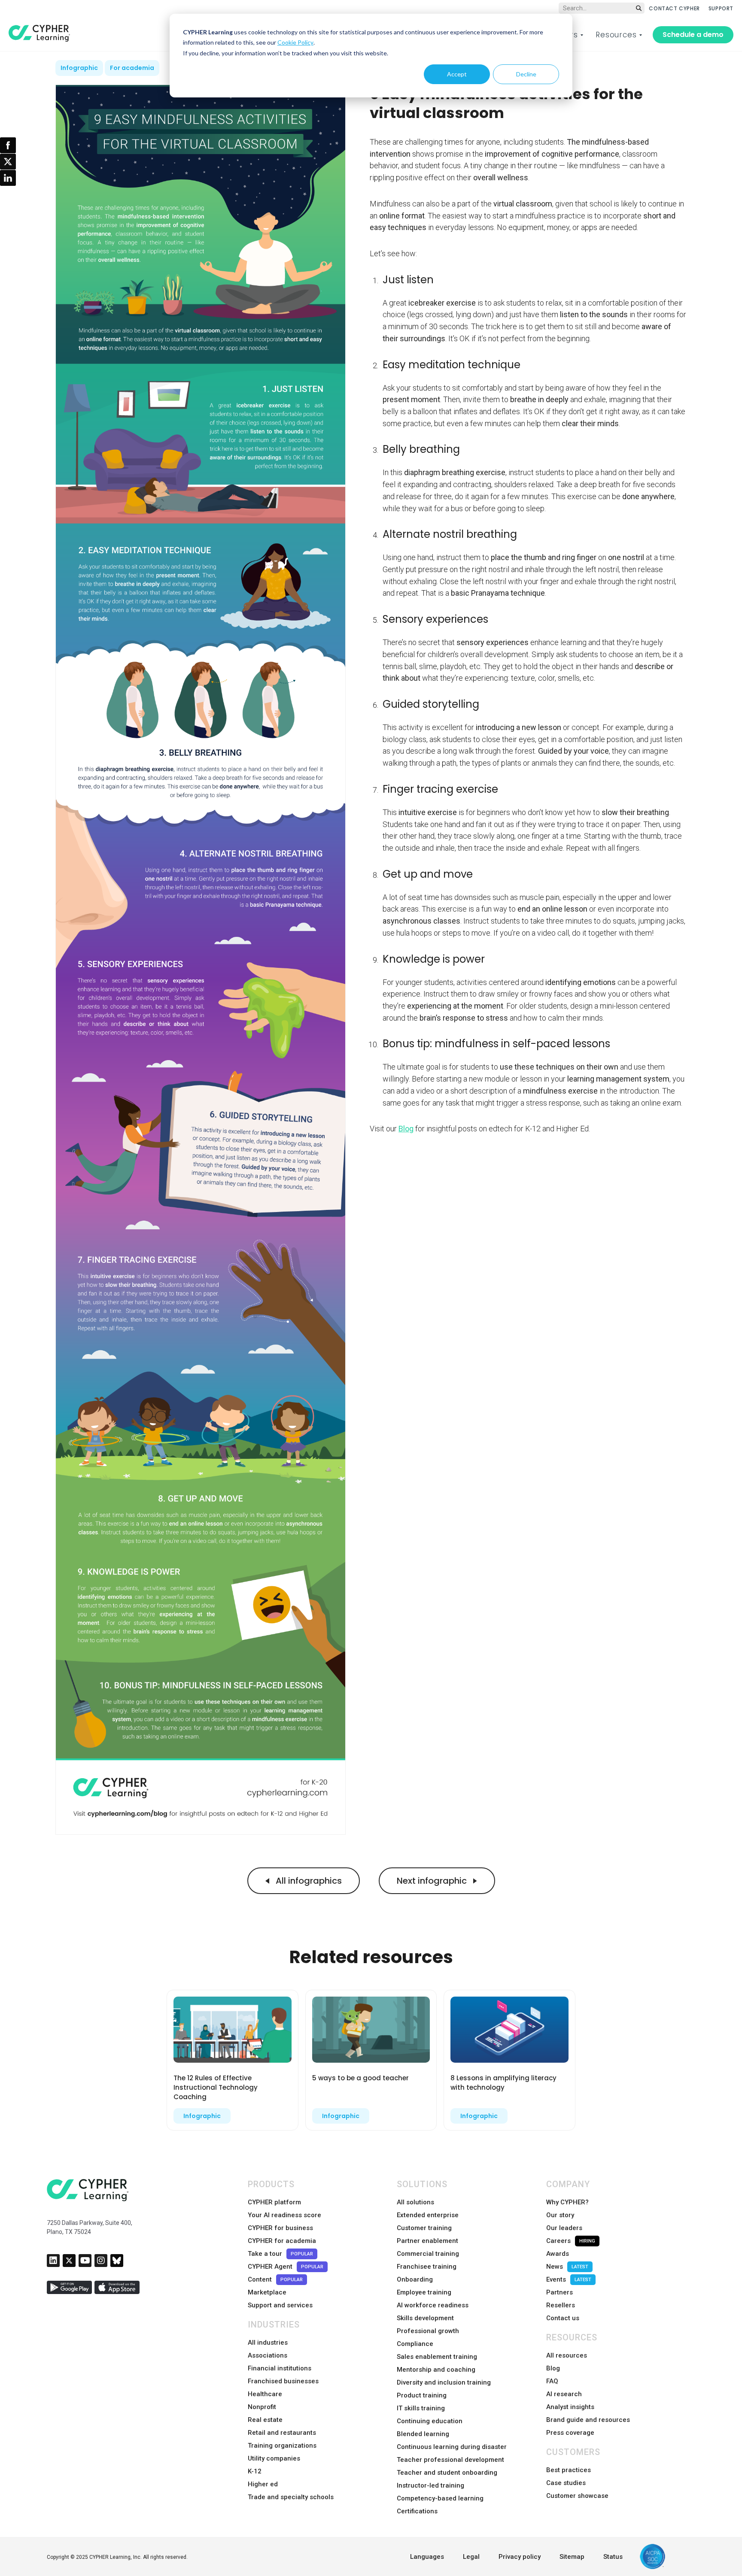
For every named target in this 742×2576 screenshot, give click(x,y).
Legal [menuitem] (471, 2557)
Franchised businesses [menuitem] (283, 2381)
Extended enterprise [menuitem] (428, 2215)
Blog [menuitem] (553, 2368)
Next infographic (433, 1881)
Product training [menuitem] (422, 2395)
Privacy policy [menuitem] (520, 2557)
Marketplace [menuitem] (267, 2292)
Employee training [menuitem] (424, 2292)
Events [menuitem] (569, 2279)
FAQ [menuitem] (552, 2381)
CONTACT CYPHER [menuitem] (674, 8)
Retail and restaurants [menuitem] (282, 2433)
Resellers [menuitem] (561, 2305)
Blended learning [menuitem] (423, 2434)
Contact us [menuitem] (563, 2318)
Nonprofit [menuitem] (262, 2407)
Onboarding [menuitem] (415, 2279)
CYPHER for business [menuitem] (280, 2228)
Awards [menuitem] (558, 2254)
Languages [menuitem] (427, 2557)
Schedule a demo (693, 35)
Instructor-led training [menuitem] (430, 2485)
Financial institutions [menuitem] (280, 2368)
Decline (526, 74)
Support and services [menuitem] (280, 2305)
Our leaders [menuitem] (564, 2228)
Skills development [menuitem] (425, 2318)
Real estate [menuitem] (265, 2420)
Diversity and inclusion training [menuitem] (444, 2382)
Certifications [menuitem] (417, 2511)
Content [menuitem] (275, 2279)
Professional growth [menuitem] (428, 2331)
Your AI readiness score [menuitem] (284, 2215)
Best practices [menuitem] (569, 2470)
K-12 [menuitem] (255, 2471)
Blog (406, 1129)
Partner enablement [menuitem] (427, 2241)
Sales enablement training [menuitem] (437, 2357)
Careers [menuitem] (571, 2241)
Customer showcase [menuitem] (577, 2496)
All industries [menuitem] (268, 2343)
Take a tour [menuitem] (280, 2254)
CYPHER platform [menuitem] (274, 2202)
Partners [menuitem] (560, 2292)
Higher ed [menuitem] (263, 2484)
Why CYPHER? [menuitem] (567, 2202)
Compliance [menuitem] (415, 2344)
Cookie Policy (295, 42)
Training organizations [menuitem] (282, 2446)
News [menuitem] (567, 2267)
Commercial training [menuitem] (428, 2254)
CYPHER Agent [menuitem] (286, 2267)
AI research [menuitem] (564, 2394)
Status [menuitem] (613, 2557)
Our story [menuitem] (560, 2215)
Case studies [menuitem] (566, 2483)
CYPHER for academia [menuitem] (282, 2241)
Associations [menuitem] (268, 2355)
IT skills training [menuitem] (421, 2408)
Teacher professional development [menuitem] (450, 2460)
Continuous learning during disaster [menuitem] (452, 2447)
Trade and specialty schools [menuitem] (291, 2497)
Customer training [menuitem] (424, 2228)
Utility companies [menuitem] (274, 2458)
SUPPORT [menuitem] (721, 8)
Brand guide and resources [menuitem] (588, 2420)
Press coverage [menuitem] (570, 2433)
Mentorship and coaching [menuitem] (436, 2370)
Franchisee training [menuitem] (427, 2267)
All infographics (308, 1881)
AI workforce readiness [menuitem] (433, 2305)
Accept (457, 74)
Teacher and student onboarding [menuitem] (447, 2473)
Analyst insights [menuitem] (570, 2407)
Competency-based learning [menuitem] (440, 2498)
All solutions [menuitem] (415, 2202)
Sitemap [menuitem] (572, 2557)
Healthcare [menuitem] (265, 2394)
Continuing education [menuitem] (430, 2421)
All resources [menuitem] (567, 2355)
